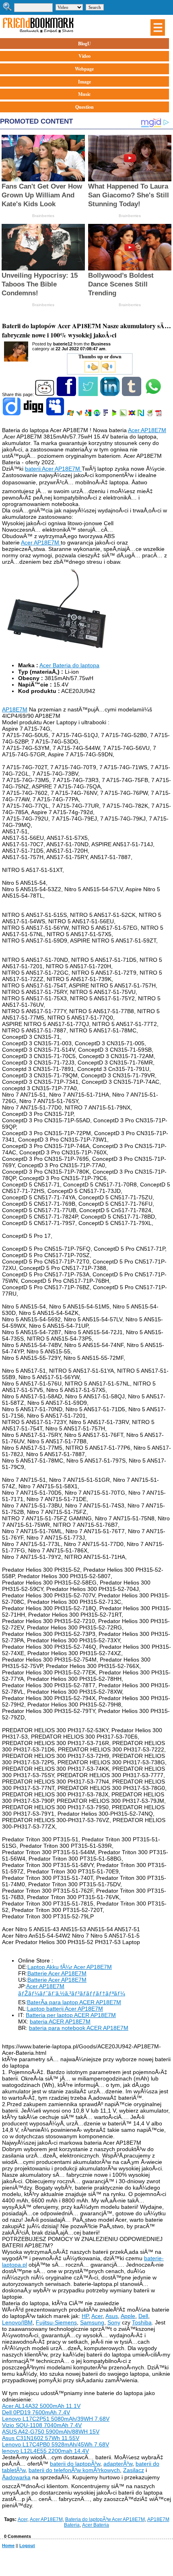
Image (84, 82)
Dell (143, 2316)
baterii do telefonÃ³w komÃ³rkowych (74, 2470)
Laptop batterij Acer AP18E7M (65, 2009)
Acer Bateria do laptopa (69, 665)
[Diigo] (12, 414)
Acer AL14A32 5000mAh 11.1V (41, 2406)
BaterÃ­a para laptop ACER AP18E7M (74, 2002)
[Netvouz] (141, 414)
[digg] (34, 414)
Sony (114, 2322)
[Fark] (106, 414)
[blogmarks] (115, 414)
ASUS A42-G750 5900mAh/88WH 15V (51, 2432)
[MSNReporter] (80, 414)
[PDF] (159, 414)
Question (84, 107)
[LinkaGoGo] (133, 414)
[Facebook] (67, 394)
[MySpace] (56, 414)
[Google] (89, 414)
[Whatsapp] (154, 394)
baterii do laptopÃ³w (75, 2464)
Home (8, 2546)
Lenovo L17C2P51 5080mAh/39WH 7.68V (56, 2419)
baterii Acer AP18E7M (53, 469)
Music (84, 94)
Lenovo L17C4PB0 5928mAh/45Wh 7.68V (56, 2444)
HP (85, 2316)
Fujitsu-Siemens (56, 2322)
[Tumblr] (132, 394)
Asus (112, 2316)
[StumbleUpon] (98, 414)
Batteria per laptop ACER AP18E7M (71, 2015)
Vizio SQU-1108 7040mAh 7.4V (42, 2425)
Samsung (92, 2322)
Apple (128, 2316)
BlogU (84, 44)
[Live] (71, 414)
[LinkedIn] (110, 394)
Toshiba (142, 2322)
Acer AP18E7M (147, 430)
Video (84, 56)
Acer (97, 2316)
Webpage (84, 69)
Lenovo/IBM (17, 2322)
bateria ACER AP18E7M (60, 2021)
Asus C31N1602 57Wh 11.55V (41, 2438)
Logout (27, 2546)
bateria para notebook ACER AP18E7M (79, 2028)
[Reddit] (45, 394)
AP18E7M (15, 709)
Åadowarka (16, 2477)
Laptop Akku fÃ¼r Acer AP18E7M (70, 1967)
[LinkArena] (124, 414)
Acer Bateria (96, 2525)
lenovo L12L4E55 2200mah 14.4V (45, 2451)
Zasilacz (134, 2470)
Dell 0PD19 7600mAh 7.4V (36, 2412)
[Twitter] (89, 394)
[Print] (150, 414)
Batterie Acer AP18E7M (57, 1973)
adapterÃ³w (118, 2464)
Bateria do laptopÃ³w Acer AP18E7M (105, 2519)
